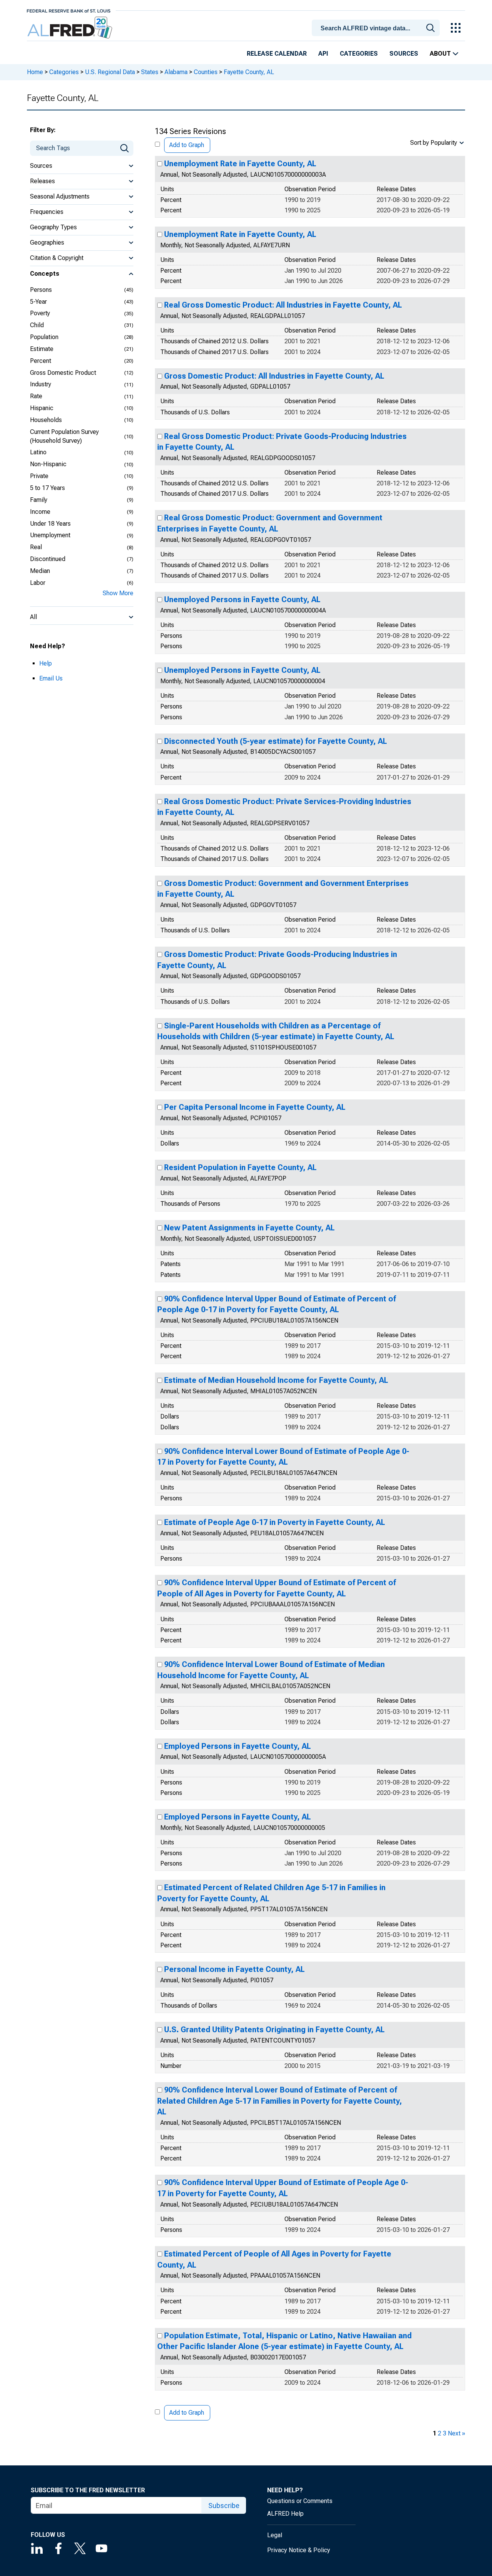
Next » (456, 2433)
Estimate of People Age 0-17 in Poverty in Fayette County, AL (275, 1522)
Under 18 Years (50, 524)
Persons (41, 290)
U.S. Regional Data (110, 72)
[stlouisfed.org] (69, 10)
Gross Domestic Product (63, 373)
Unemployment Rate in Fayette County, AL (240, 164)
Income (40, 512)
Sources (404, 54)
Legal (275, 2535)
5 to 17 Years (47, 488)
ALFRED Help (285, 2514)
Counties (206, 72)
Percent (41, 361)
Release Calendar (277, 54)
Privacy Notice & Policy (299, 2550)
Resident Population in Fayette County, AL (240, 1167)
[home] (71, 28)
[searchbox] (377, 28)
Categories (359, 54)
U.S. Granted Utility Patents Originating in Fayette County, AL (274, 2030)
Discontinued (48, 559)
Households (46, 420)
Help (46, 663)
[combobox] (377, 27)
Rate (36, 396)
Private (39, 476)
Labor (38, 583)
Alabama (176, 72)
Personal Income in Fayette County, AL (234, 1969)
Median (40, 571)
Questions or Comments (300, 2501)
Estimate (42, 349)
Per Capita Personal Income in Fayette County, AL (255, 1107)
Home (35, 72)
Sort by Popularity (434, 143)
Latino (38, 452)
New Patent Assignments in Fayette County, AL (249, 1228)
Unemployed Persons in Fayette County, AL (242, 599)
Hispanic (42, 408)
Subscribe (224, 2506)
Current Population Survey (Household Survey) (64, 436)
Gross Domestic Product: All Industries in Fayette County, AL (274, 376)
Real (36, 547)
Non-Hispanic (48, 464)
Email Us (51, 678)
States (150, 72)
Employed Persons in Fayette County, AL (238, 1746)
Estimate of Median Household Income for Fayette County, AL (276, 1380)
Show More (118, 593)
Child (37, 325)
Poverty (40, 313)
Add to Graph (187, 145)
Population (44, 337)
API (323, 54)
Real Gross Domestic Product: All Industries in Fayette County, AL (283, 305)
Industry (41, 384)
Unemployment (50, 535)
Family (39, 500)
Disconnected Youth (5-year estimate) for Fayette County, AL (276, 741)
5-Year (38, 302)
